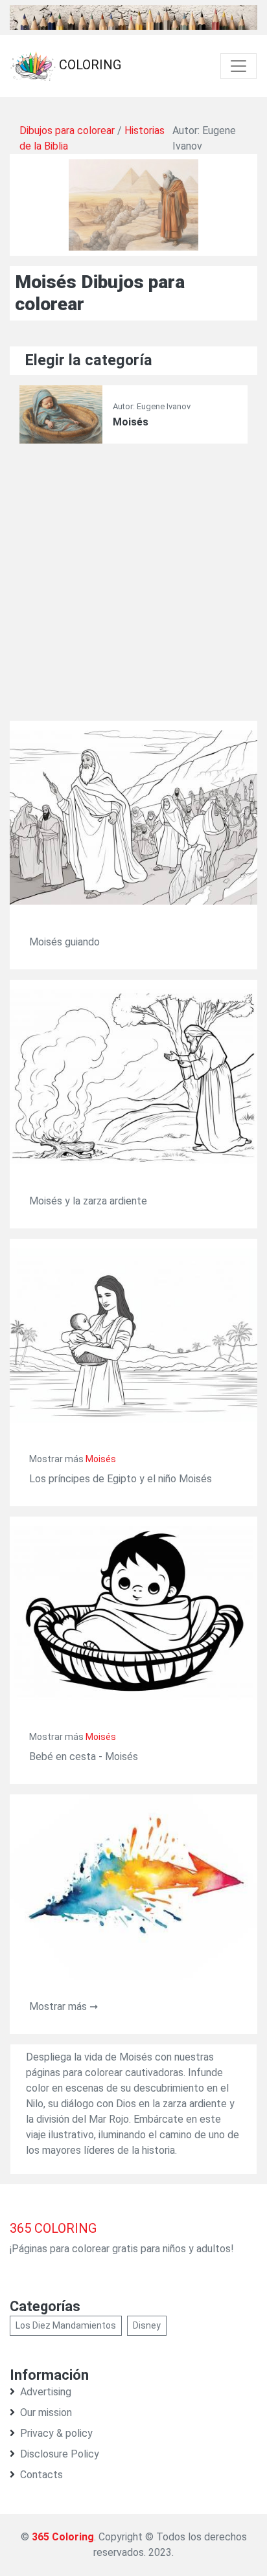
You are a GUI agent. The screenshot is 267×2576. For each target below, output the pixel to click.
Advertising (46, 2392)
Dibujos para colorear (67, 130)
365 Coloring (63, 2537)
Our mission (46, 2412)
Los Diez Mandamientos (66, 2325)
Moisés (131, 422)
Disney (147, 2325)
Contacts (41, 2475)
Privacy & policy (56, 2433)
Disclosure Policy (60, 2454)
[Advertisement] (133, 587)
